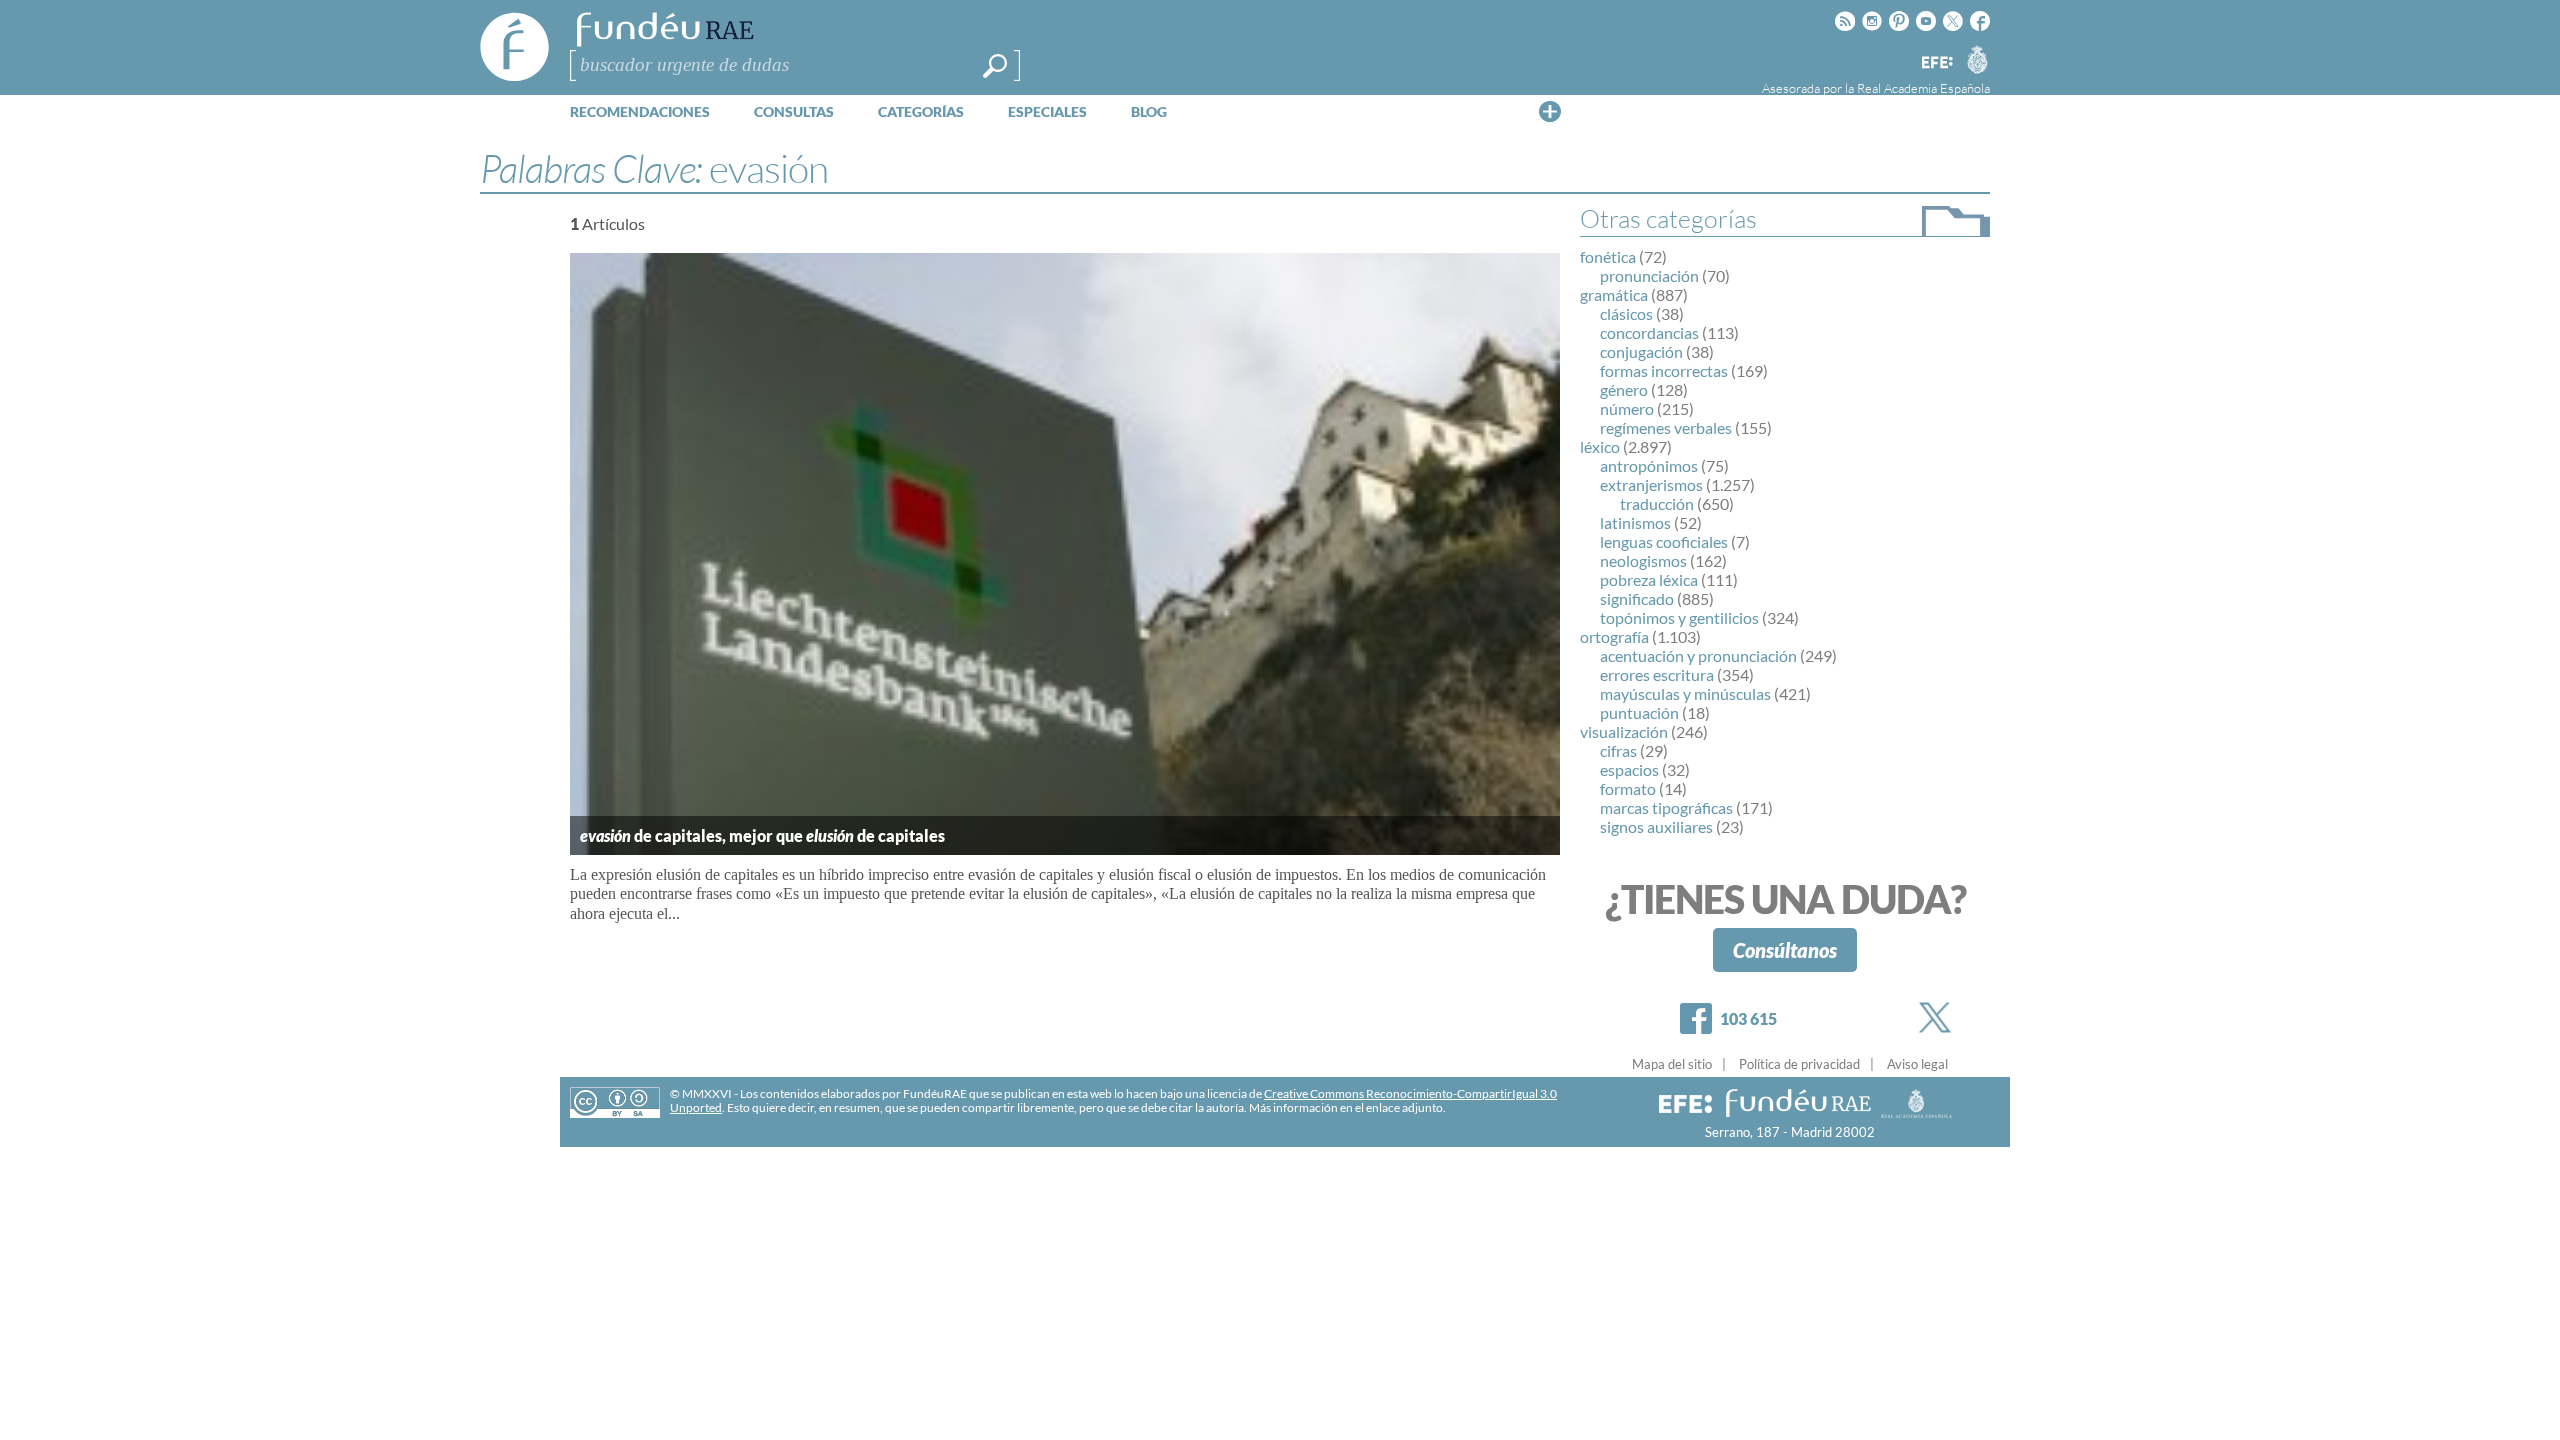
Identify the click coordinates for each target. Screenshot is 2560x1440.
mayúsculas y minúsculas (1685, 693)
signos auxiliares (1656, 826)
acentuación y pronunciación (1698, 655)
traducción (1657, 503)
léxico (1600, 446)
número (1627, 408)
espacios (1629, 769)
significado (1637, 598)
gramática (1614, 294)
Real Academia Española (1923, 88)
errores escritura (1657, 674)
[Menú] (1550, 111)
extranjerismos (1651, 484)
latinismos (1635, 522)
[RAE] (1977, 59)
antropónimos (1649, 465)
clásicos (1626, 313)
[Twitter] (1939, 1017)
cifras (1618, 750)
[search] (995, 66)
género (1624, 389)
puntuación (1639, 712)
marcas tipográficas (1666, 807)
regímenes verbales (1666, 427)
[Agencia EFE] (1936, 63)
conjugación (1641, 351)
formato (1628, 788)
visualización (1624, 731)
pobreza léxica (1649, 579)
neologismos (1643, 560)
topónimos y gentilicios (1679, 617)
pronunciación (1649, 275)
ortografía (1614, 636)
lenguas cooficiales (1664, 541)
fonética (1608, 256)
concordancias (1649, 332)
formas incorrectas (1664, 370)
